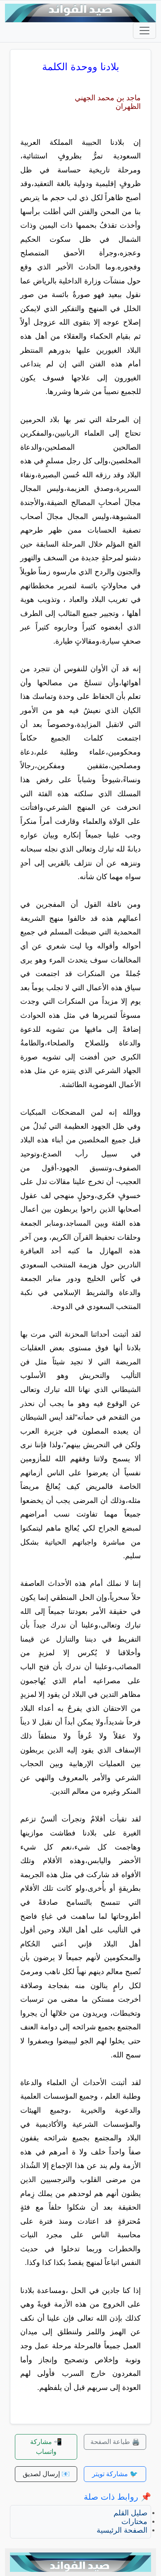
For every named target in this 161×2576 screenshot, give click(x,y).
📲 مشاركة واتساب (46, 2447)
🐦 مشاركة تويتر (115, 2474)
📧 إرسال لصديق (46, 2474)
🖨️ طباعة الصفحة (115, 2442)
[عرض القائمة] (144, 31)
